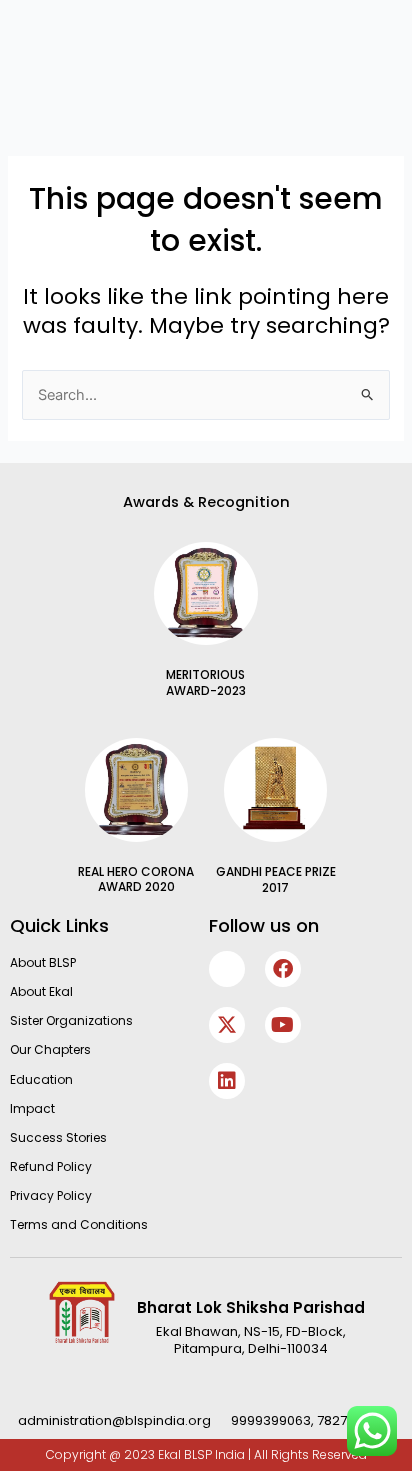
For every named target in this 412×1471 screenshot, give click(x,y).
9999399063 (271, 1420)
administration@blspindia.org (114, 1420)
